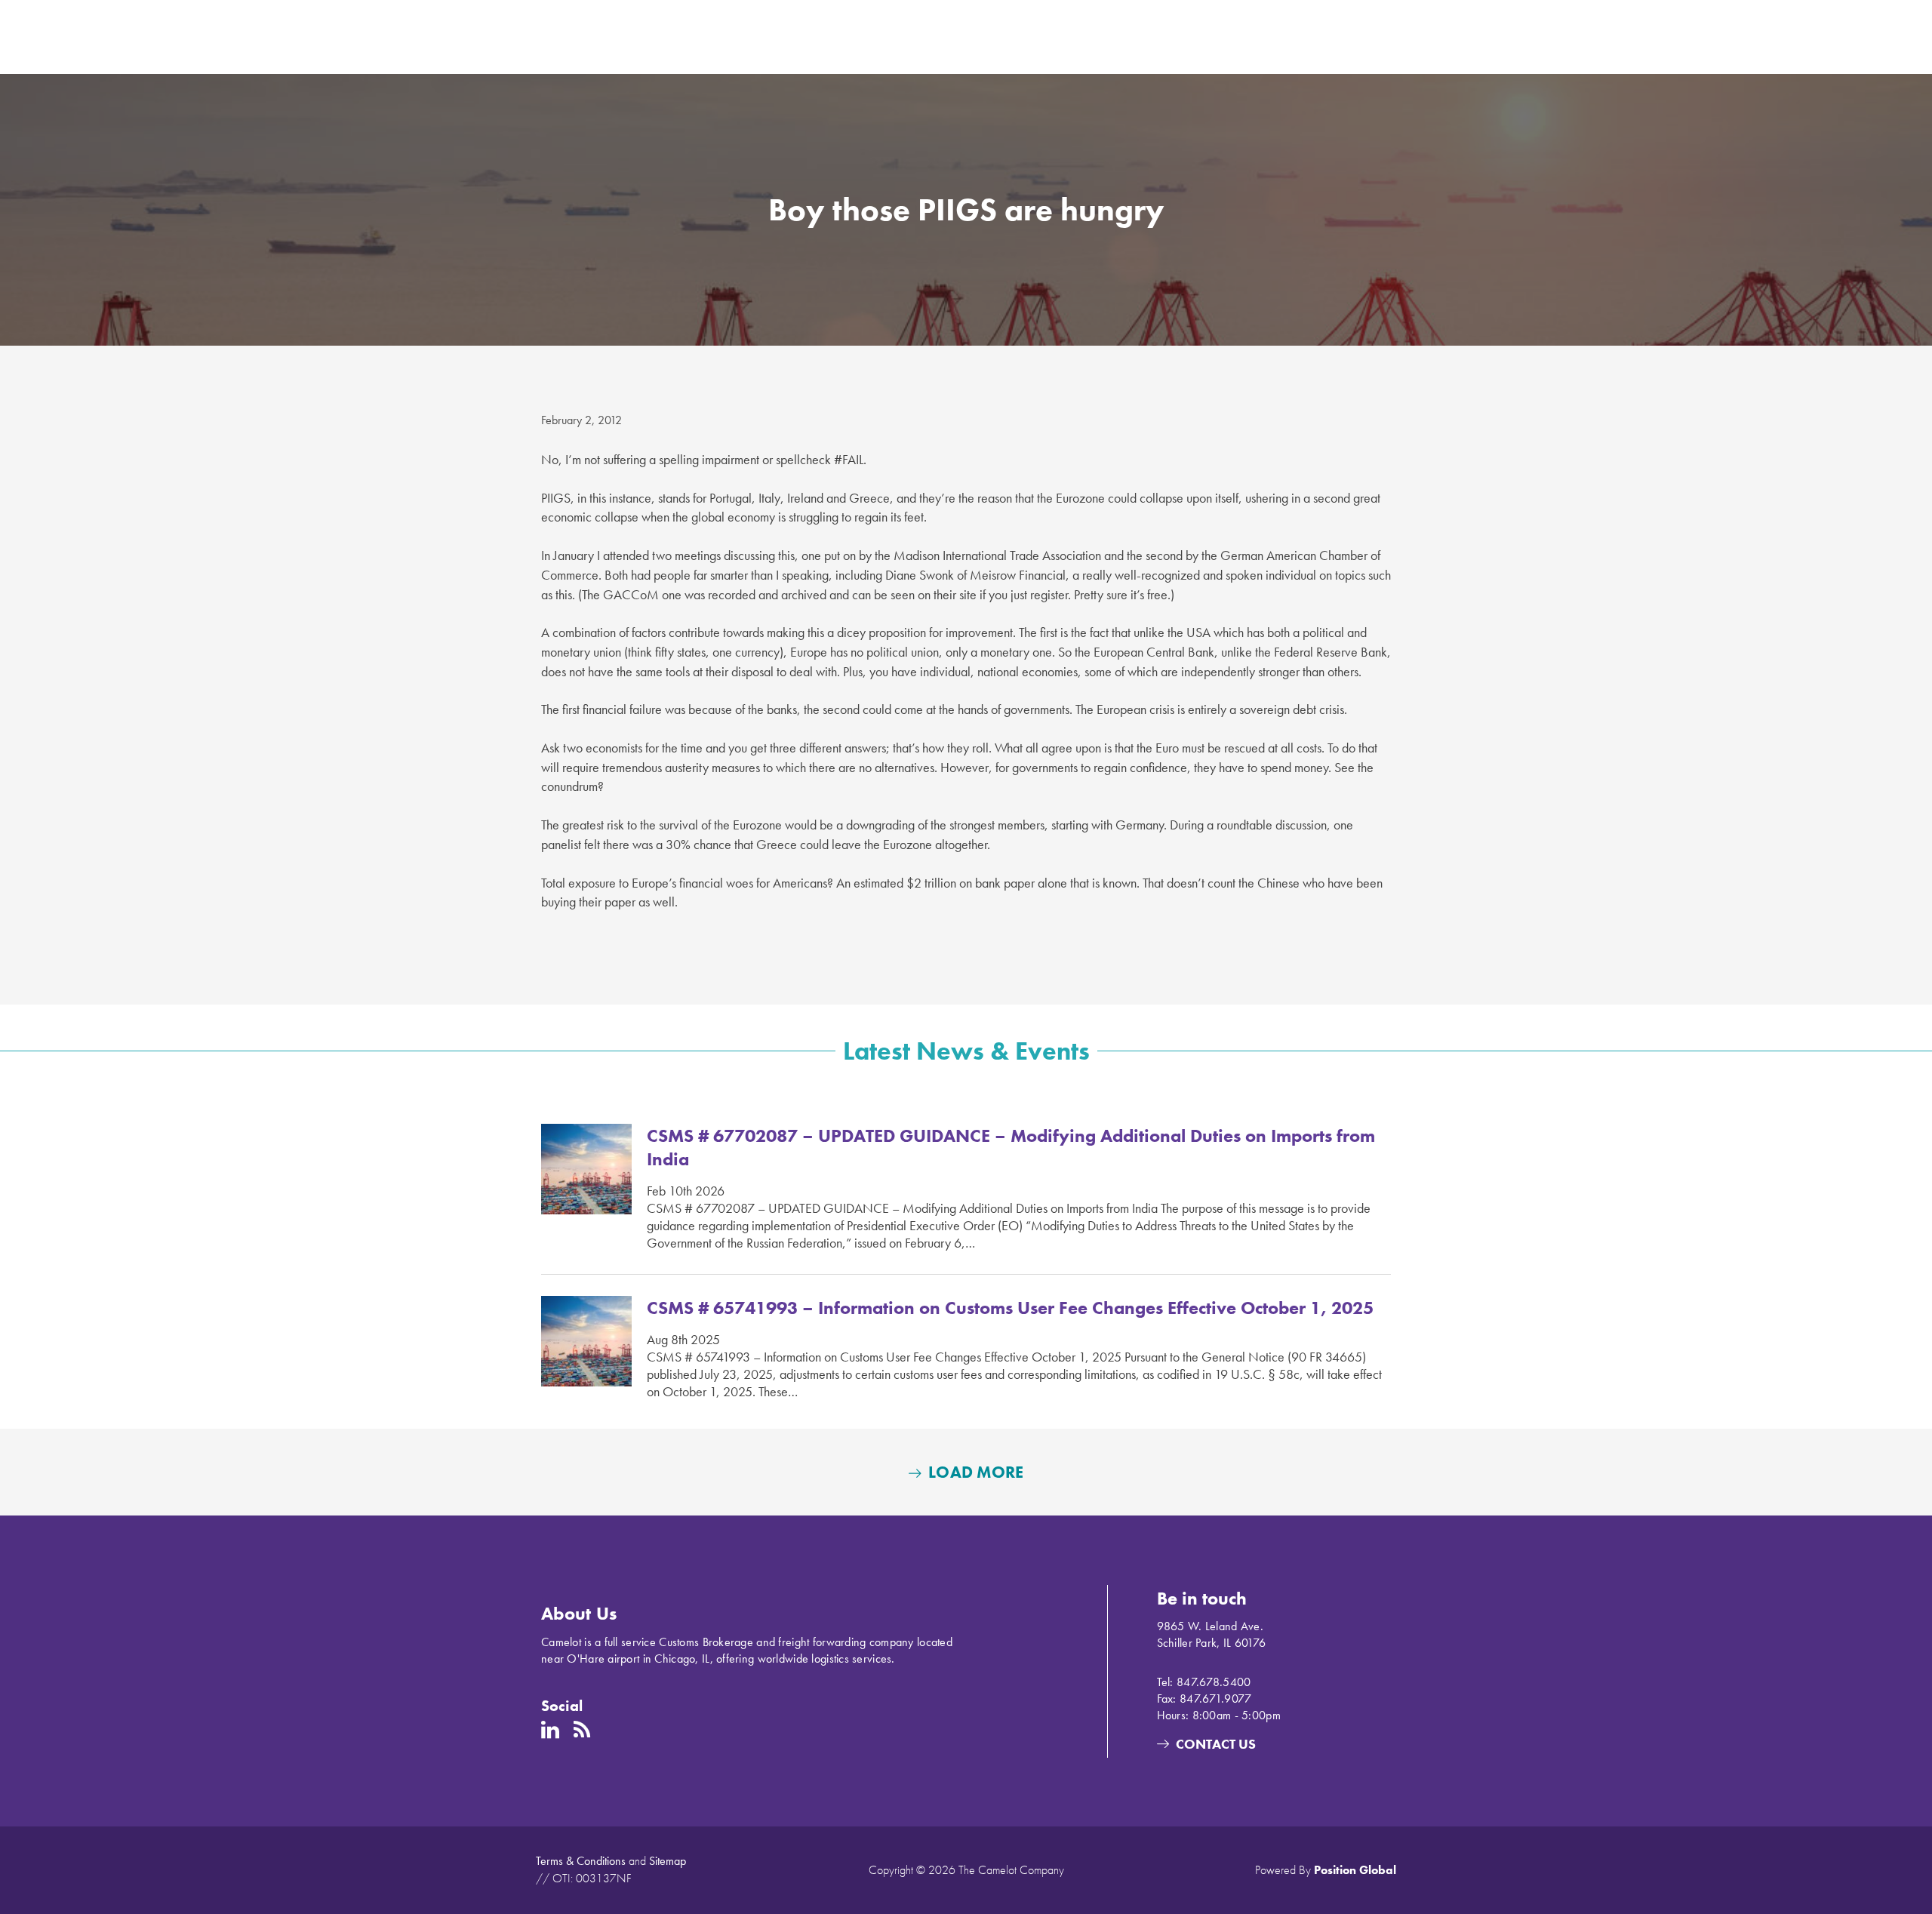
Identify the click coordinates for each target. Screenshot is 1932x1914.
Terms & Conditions (581, 1861)
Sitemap (668, 1861)
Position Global (1355, 1870)
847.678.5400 (1214, 1682)
